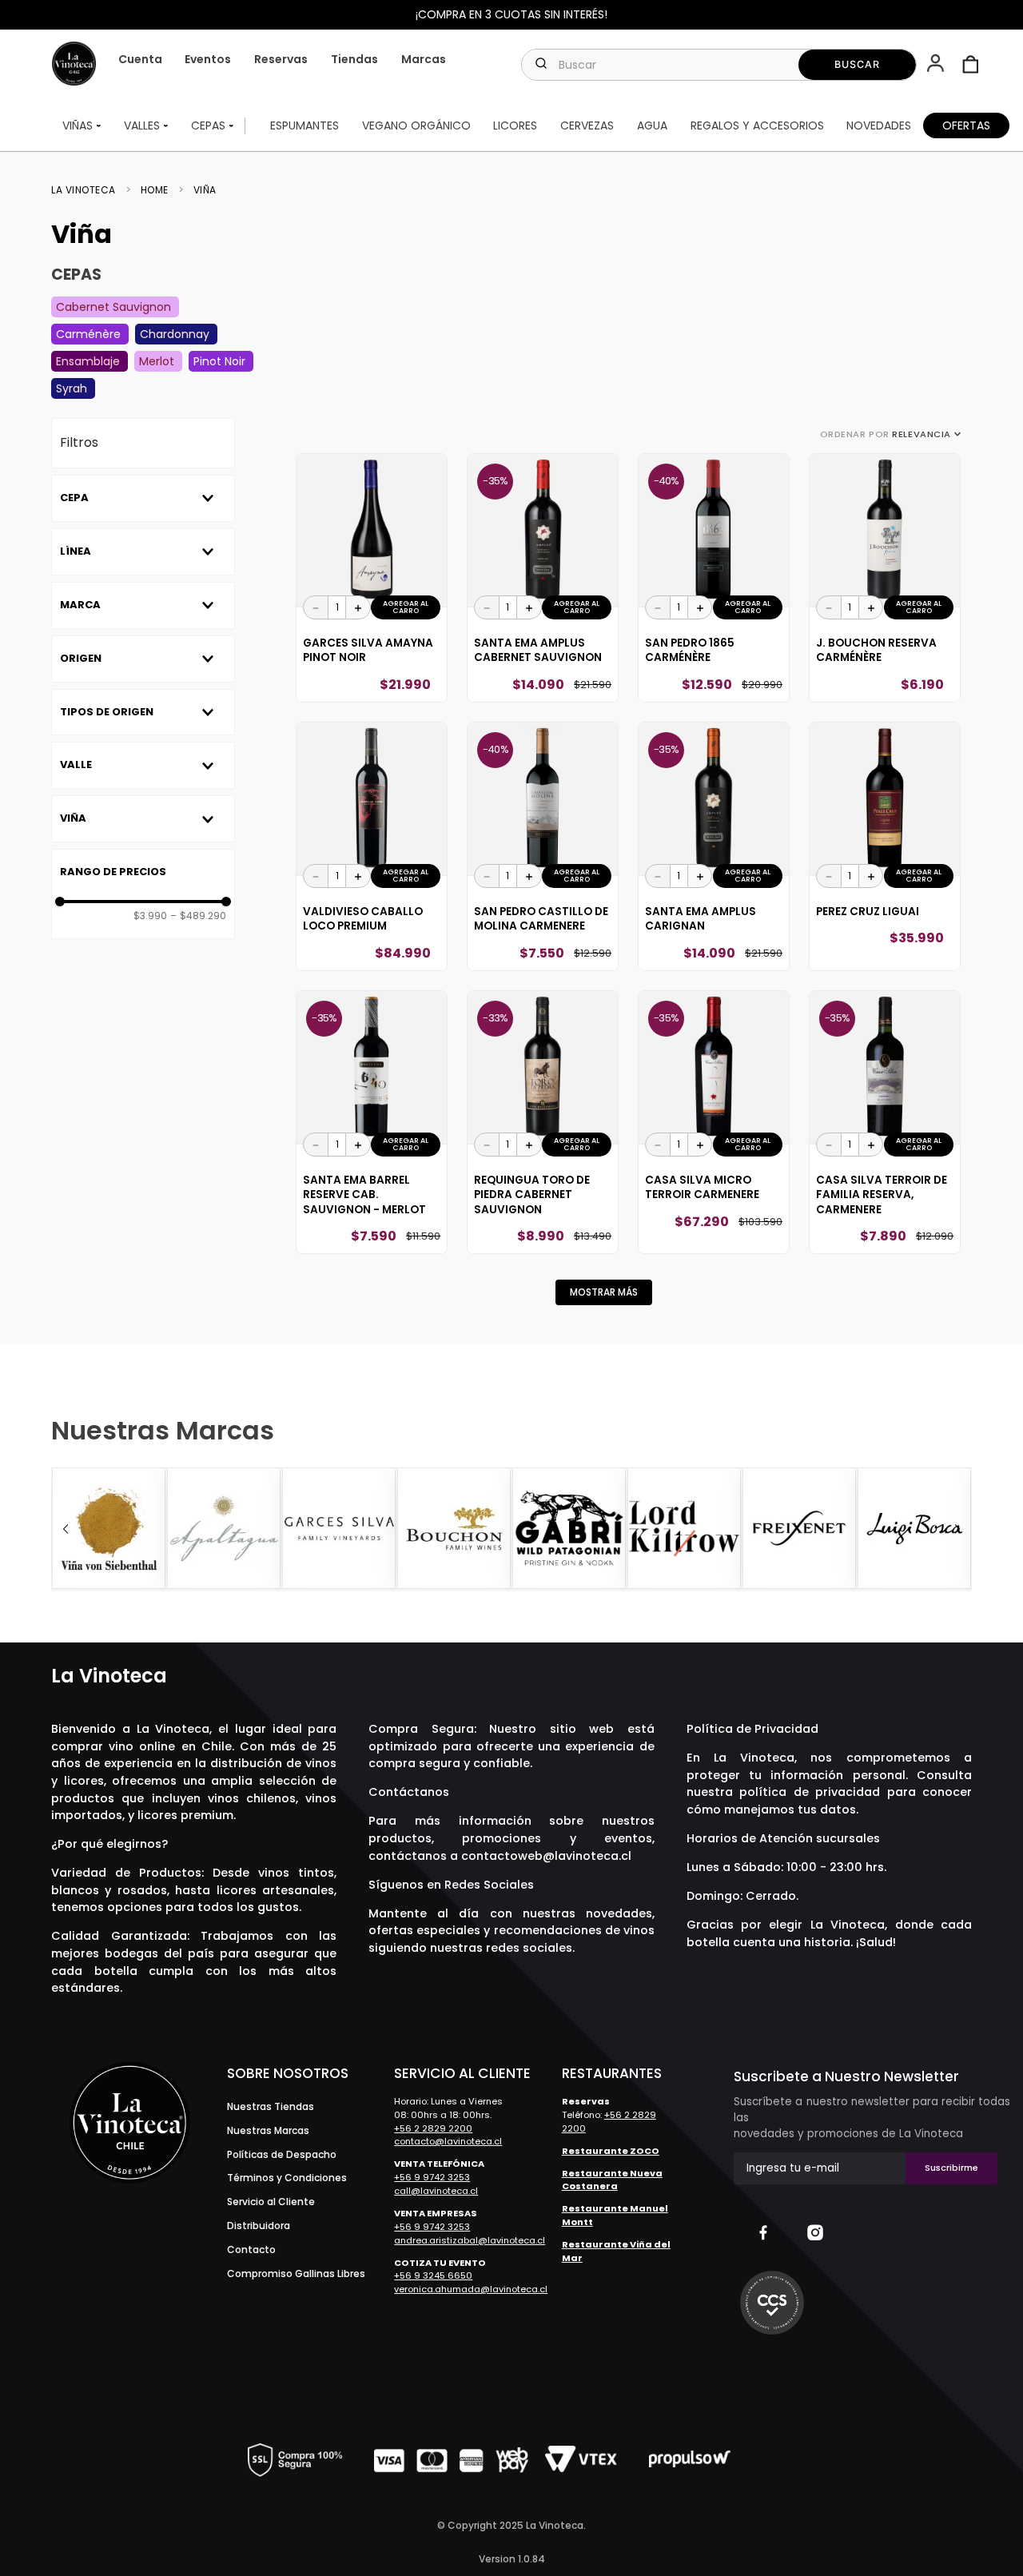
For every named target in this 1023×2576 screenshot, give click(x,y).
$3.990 (150, 916)
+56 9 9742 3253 (432, 2177)
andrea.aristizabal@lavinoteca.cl (470, 2240)
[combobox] (719, 65)
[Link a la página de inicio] (88, 190)
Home (155, 190)
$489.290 (198, 916)
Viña (205, 190)
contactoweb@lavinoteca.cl (546, 1856)
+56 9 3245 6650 (433, 2275)
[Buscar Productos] (857, 65)
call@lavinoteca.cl (436, 2191)
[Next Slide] (957, 1529)
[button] (937, 65)
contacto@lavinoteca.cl (448, 2141)
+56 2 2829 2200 (433, 2128)
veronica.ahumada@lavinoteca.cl (471, 2289)
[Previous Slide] (66, 1529)
